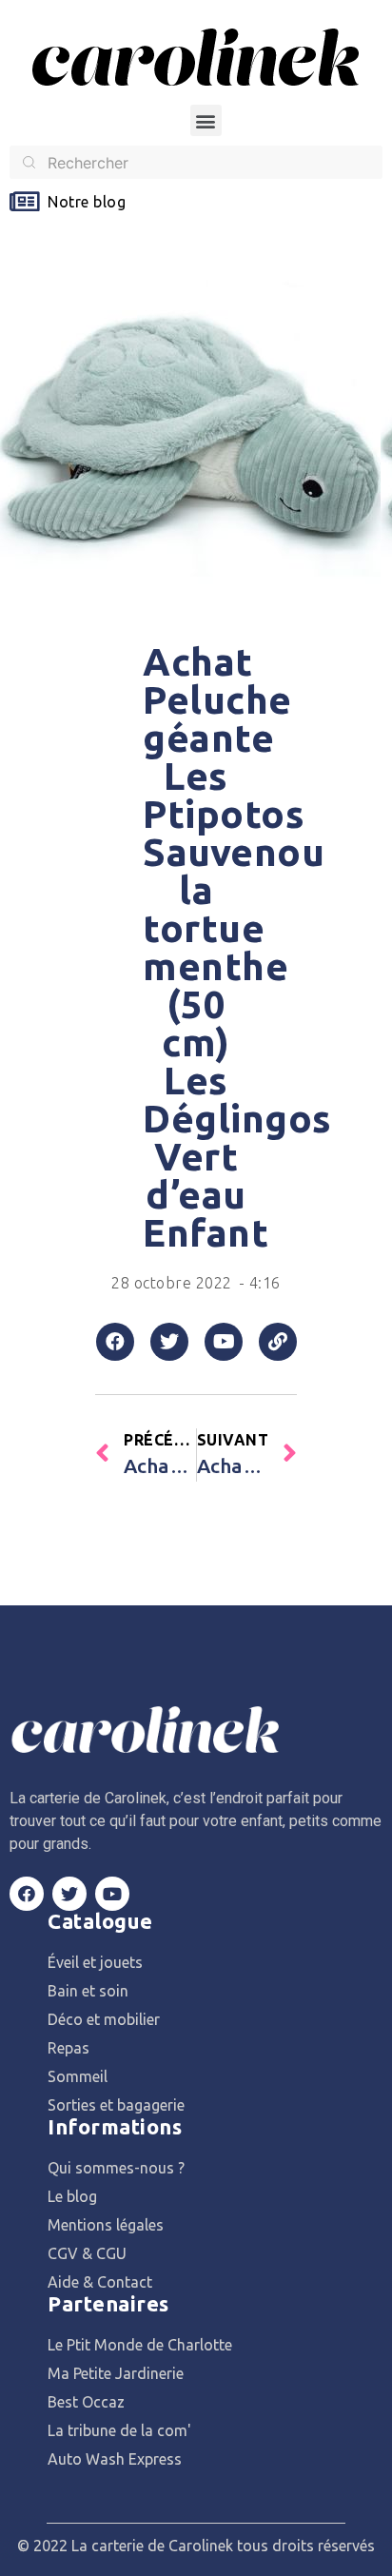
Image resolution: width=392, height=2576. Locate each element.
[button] (206, 120)
